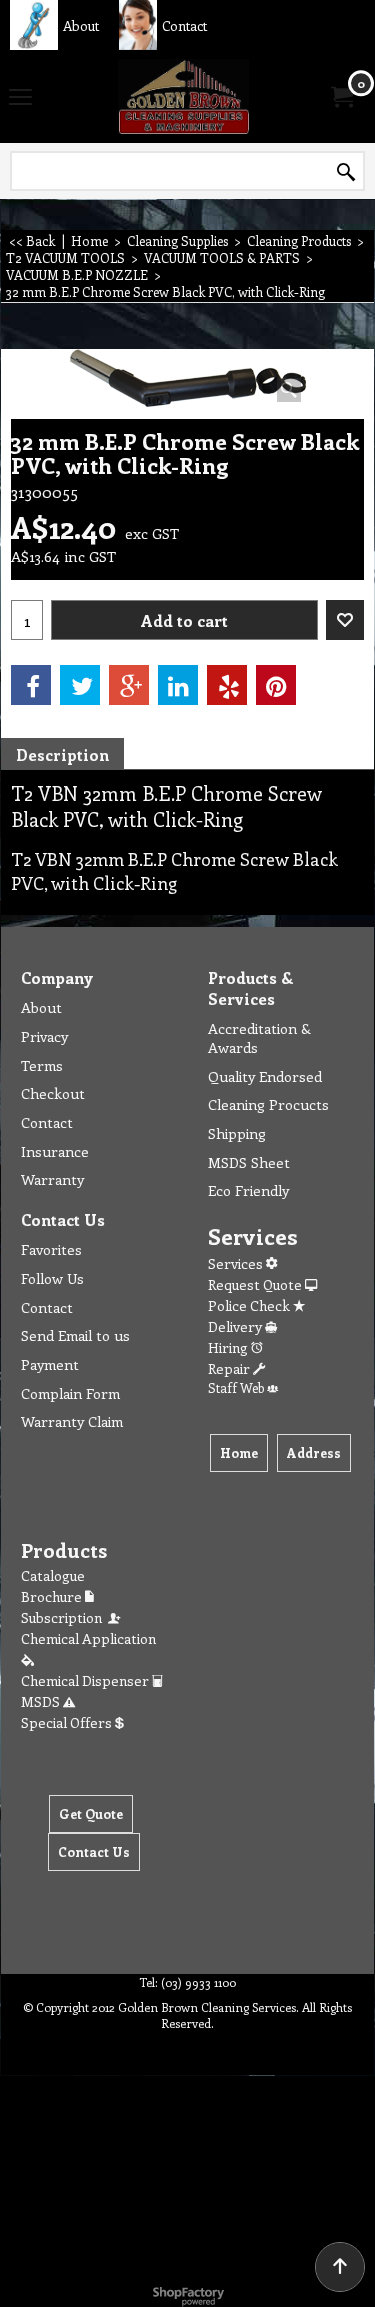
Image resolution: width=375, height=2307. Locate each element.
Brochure (53, 1596)
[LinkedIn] (178, 685)
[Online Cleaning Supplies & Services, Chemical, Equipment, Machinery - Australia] (184, 96)
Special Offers (68, 1722)
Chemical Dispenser (86, 1680)
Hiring (229, 1347)
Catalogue (53, 1575)
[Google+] (129, 685)
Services (237, 1263)
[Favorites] (345, 620)
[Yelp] (227, 685)
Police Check (250, 1305)
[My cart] (341, 97)
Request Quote (256, 1284)
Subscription (64, 1617)
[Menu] (20, 98)
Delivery (236, 1326)
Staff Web (237, 1387)
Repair (230, 1368)
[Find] (346, 172)
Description (62, 754)
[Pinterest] (276, 685)
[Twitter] (80, 685)
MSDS (42, 1701)
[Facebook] (31, 685)
